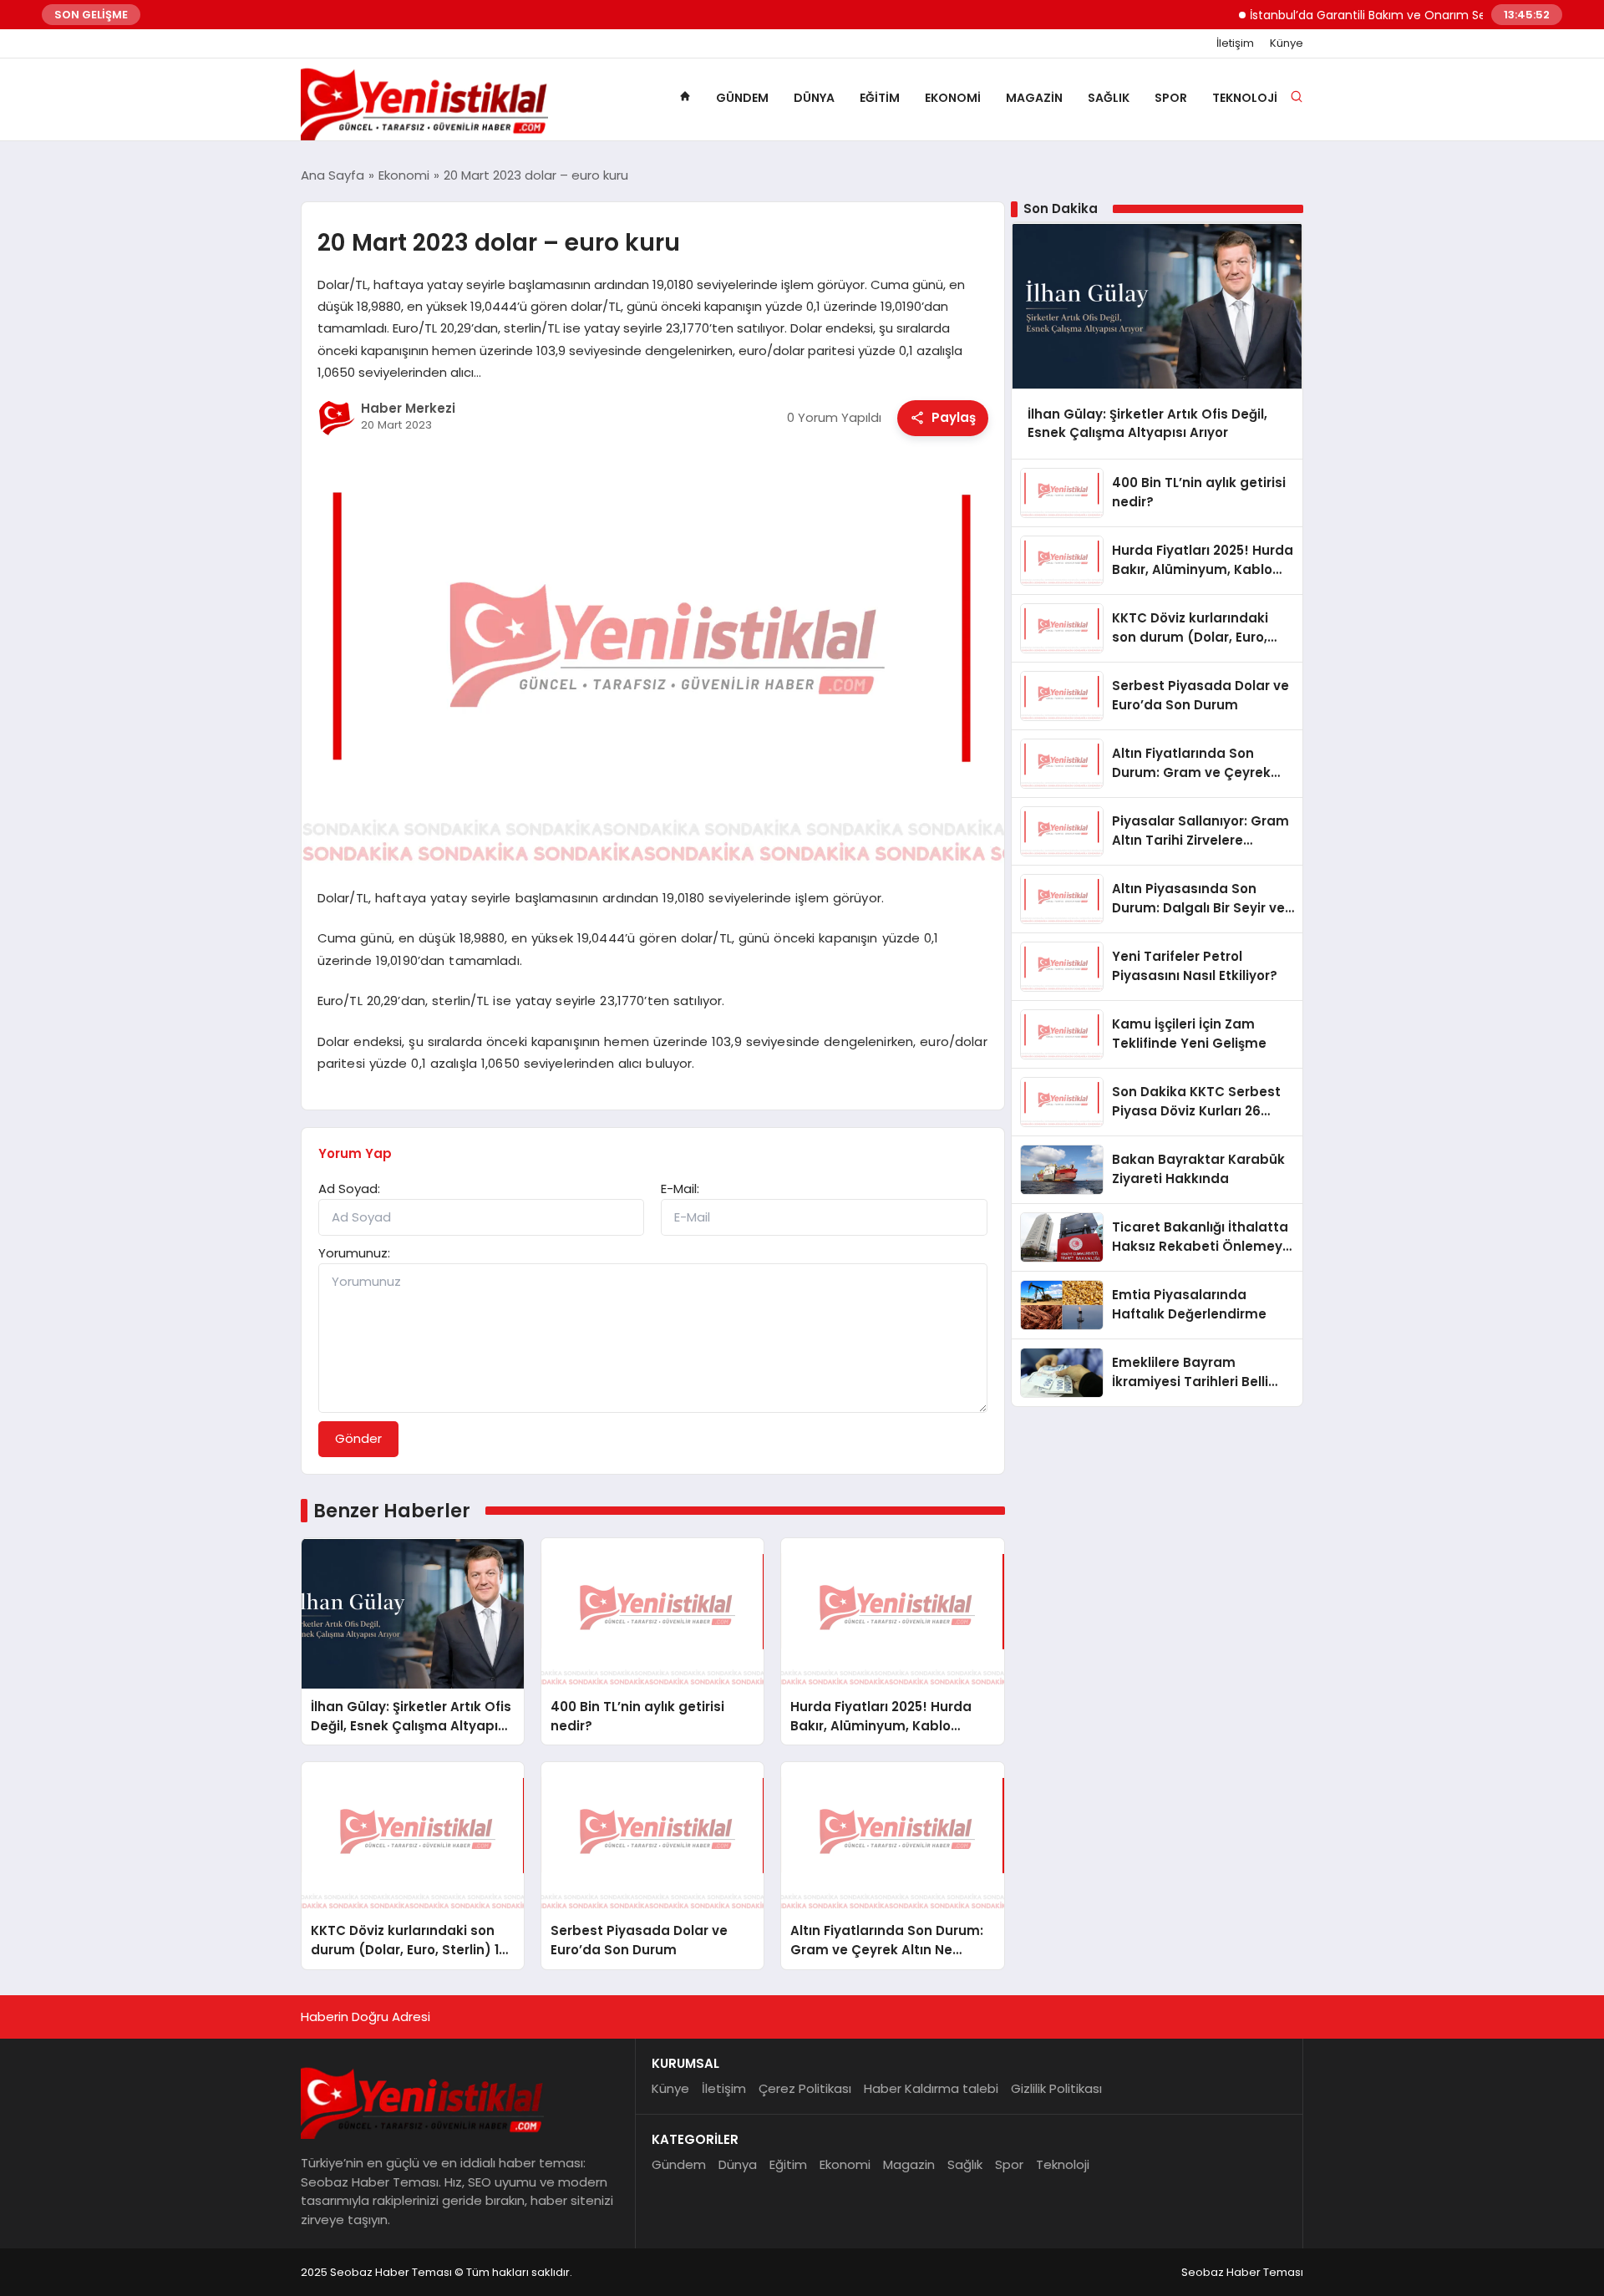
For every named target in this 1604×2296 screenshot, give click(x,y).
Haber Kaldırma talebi (931, 2088)
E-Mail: (680, 1189)
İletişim (1235, 43)
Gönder (358, 1438)
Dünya (814, 98)
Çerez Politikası (805, 2088)
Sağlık (1109, 98)
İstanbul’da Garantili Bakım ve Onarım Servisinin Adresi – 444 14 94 (1403, 15)
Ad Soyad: (349, 1189)
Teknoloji (1245, 98)
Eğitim (880, 98)
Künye (1287, 43)
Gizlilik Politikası (1056, 2088)
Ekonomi (953, 98)
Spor (1171, 98)
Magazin (1034, 98)
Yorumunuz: (354, 1253)
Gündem (742, 98)
